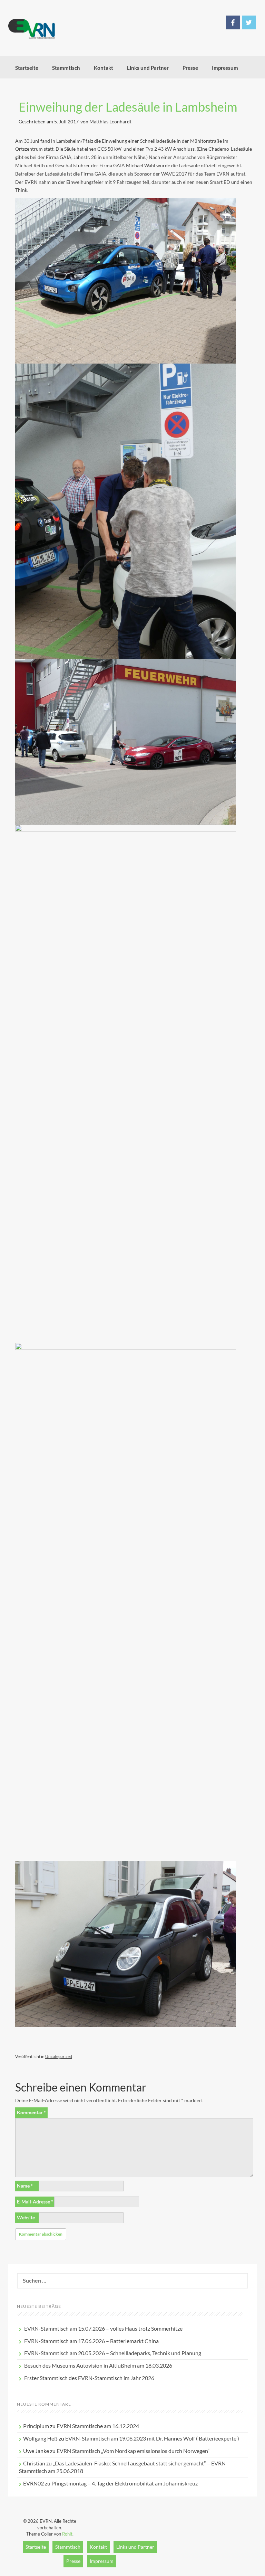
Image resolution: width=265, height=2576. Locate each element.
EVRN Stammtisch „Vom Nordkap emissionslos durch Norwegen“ (133, 2451)
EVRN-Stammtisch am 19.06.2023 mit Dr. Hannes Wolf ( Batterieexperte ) (152, 2438)
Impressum (225, 68)
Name (25, 2186)
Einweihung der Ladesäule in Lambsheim (128, 107)
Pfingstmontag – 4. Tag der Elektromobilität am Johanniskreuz (125, 2483)
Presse (190, 68)
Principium (36, 2426)
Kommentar (31, 2112)
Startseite (27, 68)
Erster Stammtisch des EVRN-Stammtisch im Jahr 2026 (89, 2378)
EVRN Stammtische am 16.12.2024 (98, 2426)
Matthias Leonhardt (110, 121)
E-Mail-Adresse (35, 2202)
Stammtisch (66, 68)
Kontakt (104, 68)
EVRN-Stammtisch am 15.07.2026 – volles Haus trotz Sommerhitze (103, 2328)
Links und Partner (148, 68)
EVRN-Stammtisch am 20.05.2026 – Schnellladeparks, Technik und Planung (113, 2353)
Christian (34, 2463)
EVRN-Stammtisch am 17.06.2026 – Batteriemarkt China (91, 2341)
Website (26, 2217)
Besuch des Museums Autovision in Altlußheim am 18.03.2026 (98, 2365)
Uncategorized (59, 2056)
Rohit (67, 2534)
